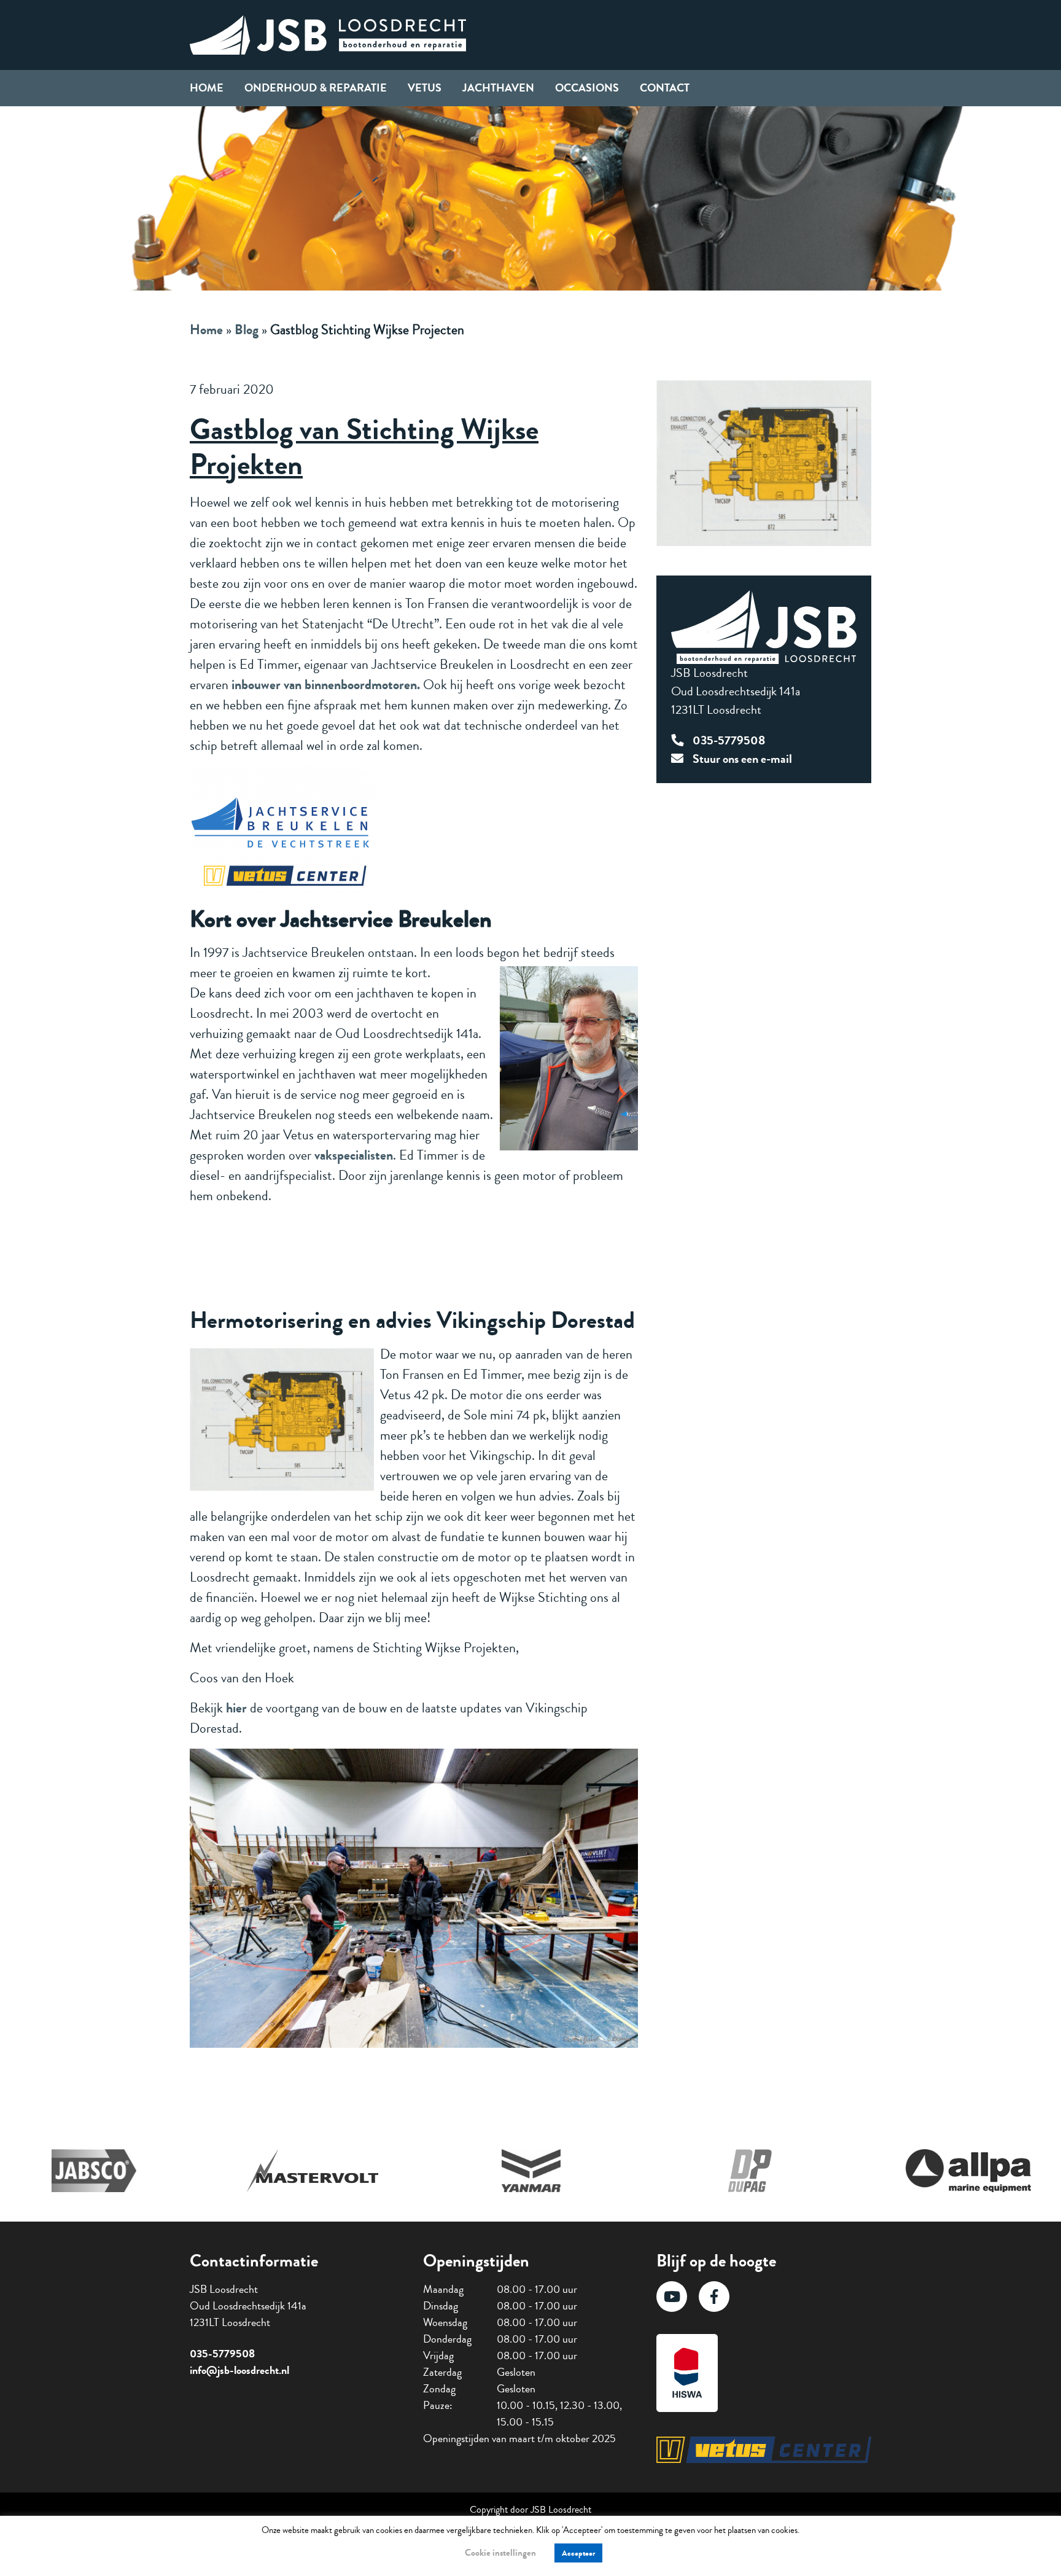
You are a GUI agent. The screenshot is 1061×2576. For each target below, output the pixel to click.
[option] (94, 2171)
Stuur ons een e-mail (742, 759)
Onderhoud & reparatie (316, 88)
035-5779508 (729, 740)
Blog (247, 330)
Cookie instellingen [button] (500, 2553)
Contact (665, 88)
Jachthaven (498, 88)
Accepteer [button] (578, 2553)
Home (207, 88)
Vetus (425, 88)
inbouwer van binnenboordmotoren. (326, 685)
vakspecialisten (354, 1155)
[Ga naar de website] (94, 2171)
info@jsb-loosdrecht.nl (239, 2370)
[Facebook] (714, 2297)
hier (236, 1708)
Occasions (587, 88)
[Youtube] (672, 2297)
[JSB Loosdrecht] (328, 33)
